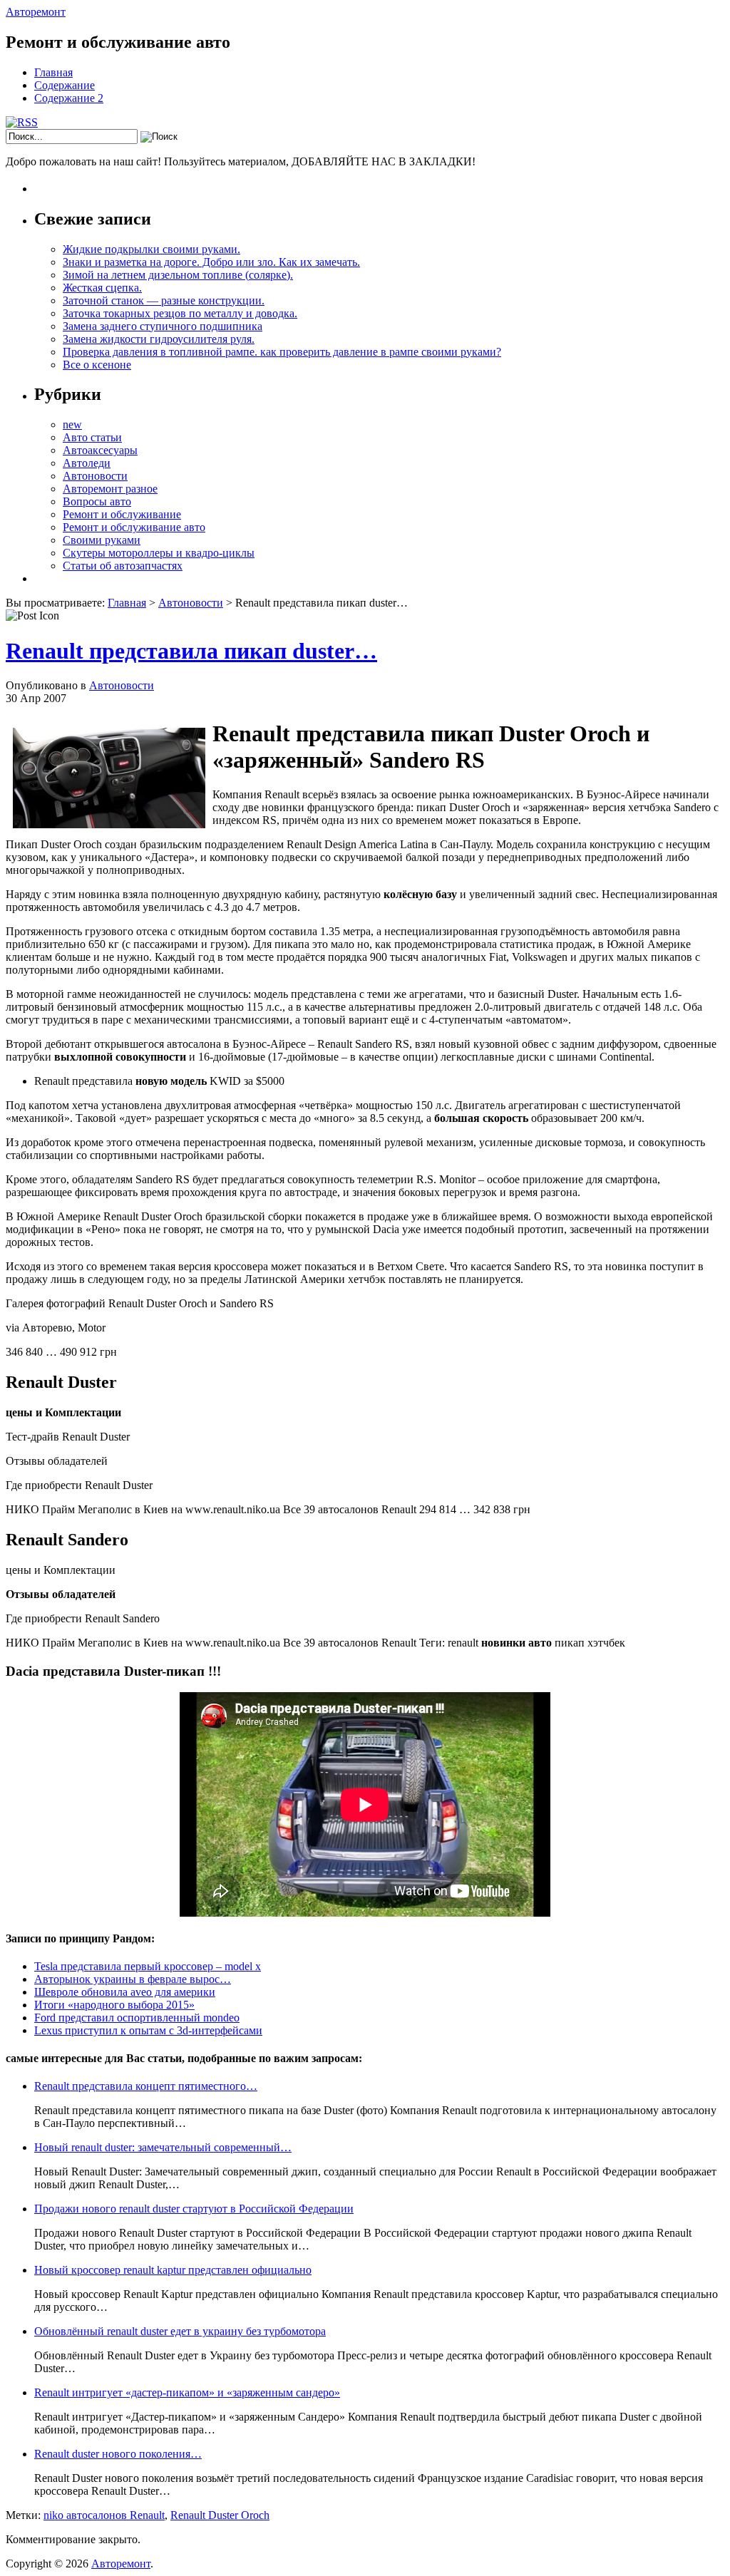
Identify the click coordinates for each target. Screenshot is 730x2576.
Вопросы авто (97, 501)
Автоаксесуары (100, 450)
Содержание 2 (69, 98)
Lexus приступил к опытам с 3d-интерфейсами (148, 2030)
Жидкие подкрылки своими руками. (151, 249)
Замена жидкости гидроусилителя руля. (159, 339)
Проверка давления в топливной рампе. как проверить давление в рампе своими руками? (282, 352)
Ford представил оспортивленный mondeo (137, 2018)
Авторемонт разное (110, 489)
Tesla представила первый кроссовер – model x (148, 1966)
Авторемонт (36, 12)
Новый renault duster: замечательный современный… (163, 2147)
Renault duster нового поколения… (118, 2454)
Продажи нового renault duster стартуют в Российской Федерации (194, 2209)
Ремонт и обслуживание (122, 514)
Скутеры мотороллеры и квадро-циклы (159, 553)
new (72, 424)
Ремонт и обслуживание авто (134, 527)
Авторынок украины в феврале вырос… (133, 1979)
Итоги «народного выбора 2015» (114, 2005)
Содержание (65, 85)
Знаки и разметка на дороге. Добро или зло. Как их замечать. (211, 262)
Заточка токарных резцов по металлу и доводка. (180, 313)
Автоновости (95, 476)
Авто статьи (92, 437)
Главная (53, 72)
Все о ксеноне (97, 365)
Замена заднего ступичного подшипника (163, 326)
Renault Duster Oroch (220, 2515)
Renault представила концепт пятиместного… (146, 2086)
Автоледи (87, 463)
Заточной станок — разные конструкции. (164, 300)
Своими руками (102, 540)
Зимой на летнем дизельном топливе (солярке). (178, 275)
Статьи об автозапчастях (123, 566)
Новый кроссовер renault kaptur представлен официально (173, 2270)
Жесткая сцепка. (102, 288)
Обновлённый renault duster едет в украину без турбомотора (180, 2331)
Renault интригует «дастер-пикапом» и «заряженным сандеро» (187, 2392)
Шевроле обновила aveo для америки (125, 1992)
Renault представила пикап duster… (191, 651)
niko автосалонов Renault (104, 2515)
